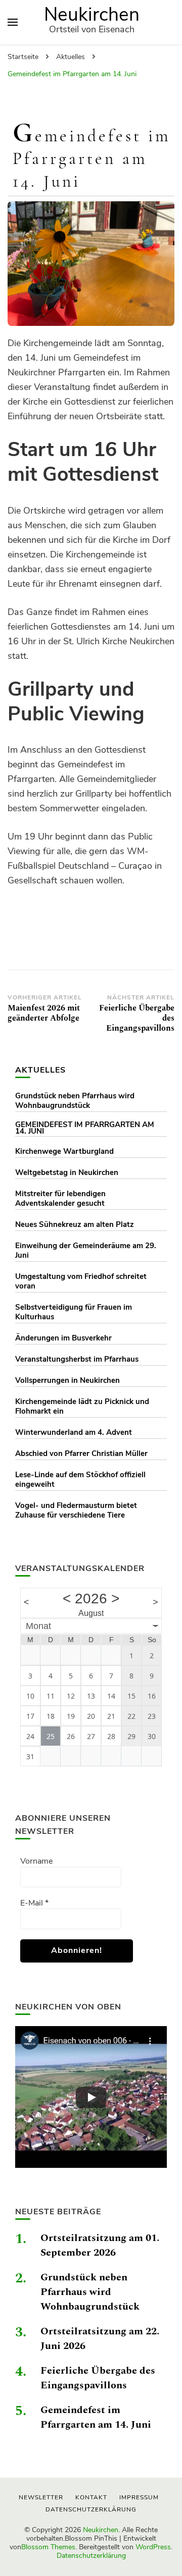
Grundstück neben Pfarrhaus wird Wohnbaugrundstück (75, 1101)
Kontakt (91, 2497)
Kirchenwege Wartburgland (64, 1151)
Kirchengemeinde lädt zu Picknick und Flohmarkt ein (82, 1406)
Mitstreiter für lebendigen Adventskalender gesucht (60, 1198)
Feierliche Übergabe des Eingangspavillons (98, 2378)
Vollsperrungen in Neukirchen (67, 1380)
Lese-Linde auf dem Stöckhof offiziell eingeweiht (80, 1479)
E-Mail (34, 1903)
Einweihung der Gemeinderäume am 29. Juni (86, 1250)
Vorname (36, 1861)
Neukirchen (92, 15)
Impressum (139, 2497)
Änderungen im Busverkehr (63, 1338)
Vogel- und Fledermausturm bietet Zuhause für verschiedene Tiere (76, 1510)
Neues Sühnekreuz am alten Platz (75, 1224)
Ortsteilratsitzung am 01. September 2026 (100, 2245)
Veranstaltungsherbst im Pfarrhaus (77, 1359)
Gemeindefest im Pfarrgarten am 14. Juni (85, 1128)
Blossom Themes (48, 2547)
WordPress (153, 2547)
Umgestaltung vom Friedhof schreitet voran (81, 1281)
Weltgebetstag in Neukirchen (67, 1172)
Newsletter (41, 2497)
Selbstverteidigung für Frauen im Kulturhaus (74, 1312)
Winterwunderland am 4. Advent (74, 1432)
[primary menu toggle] (13, 22)
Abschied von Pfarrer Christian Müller (81, 1453)
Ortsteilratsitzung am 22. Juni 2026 (100, 2339)
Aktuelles (40, 1070)
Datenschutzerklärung (91, 2556)
